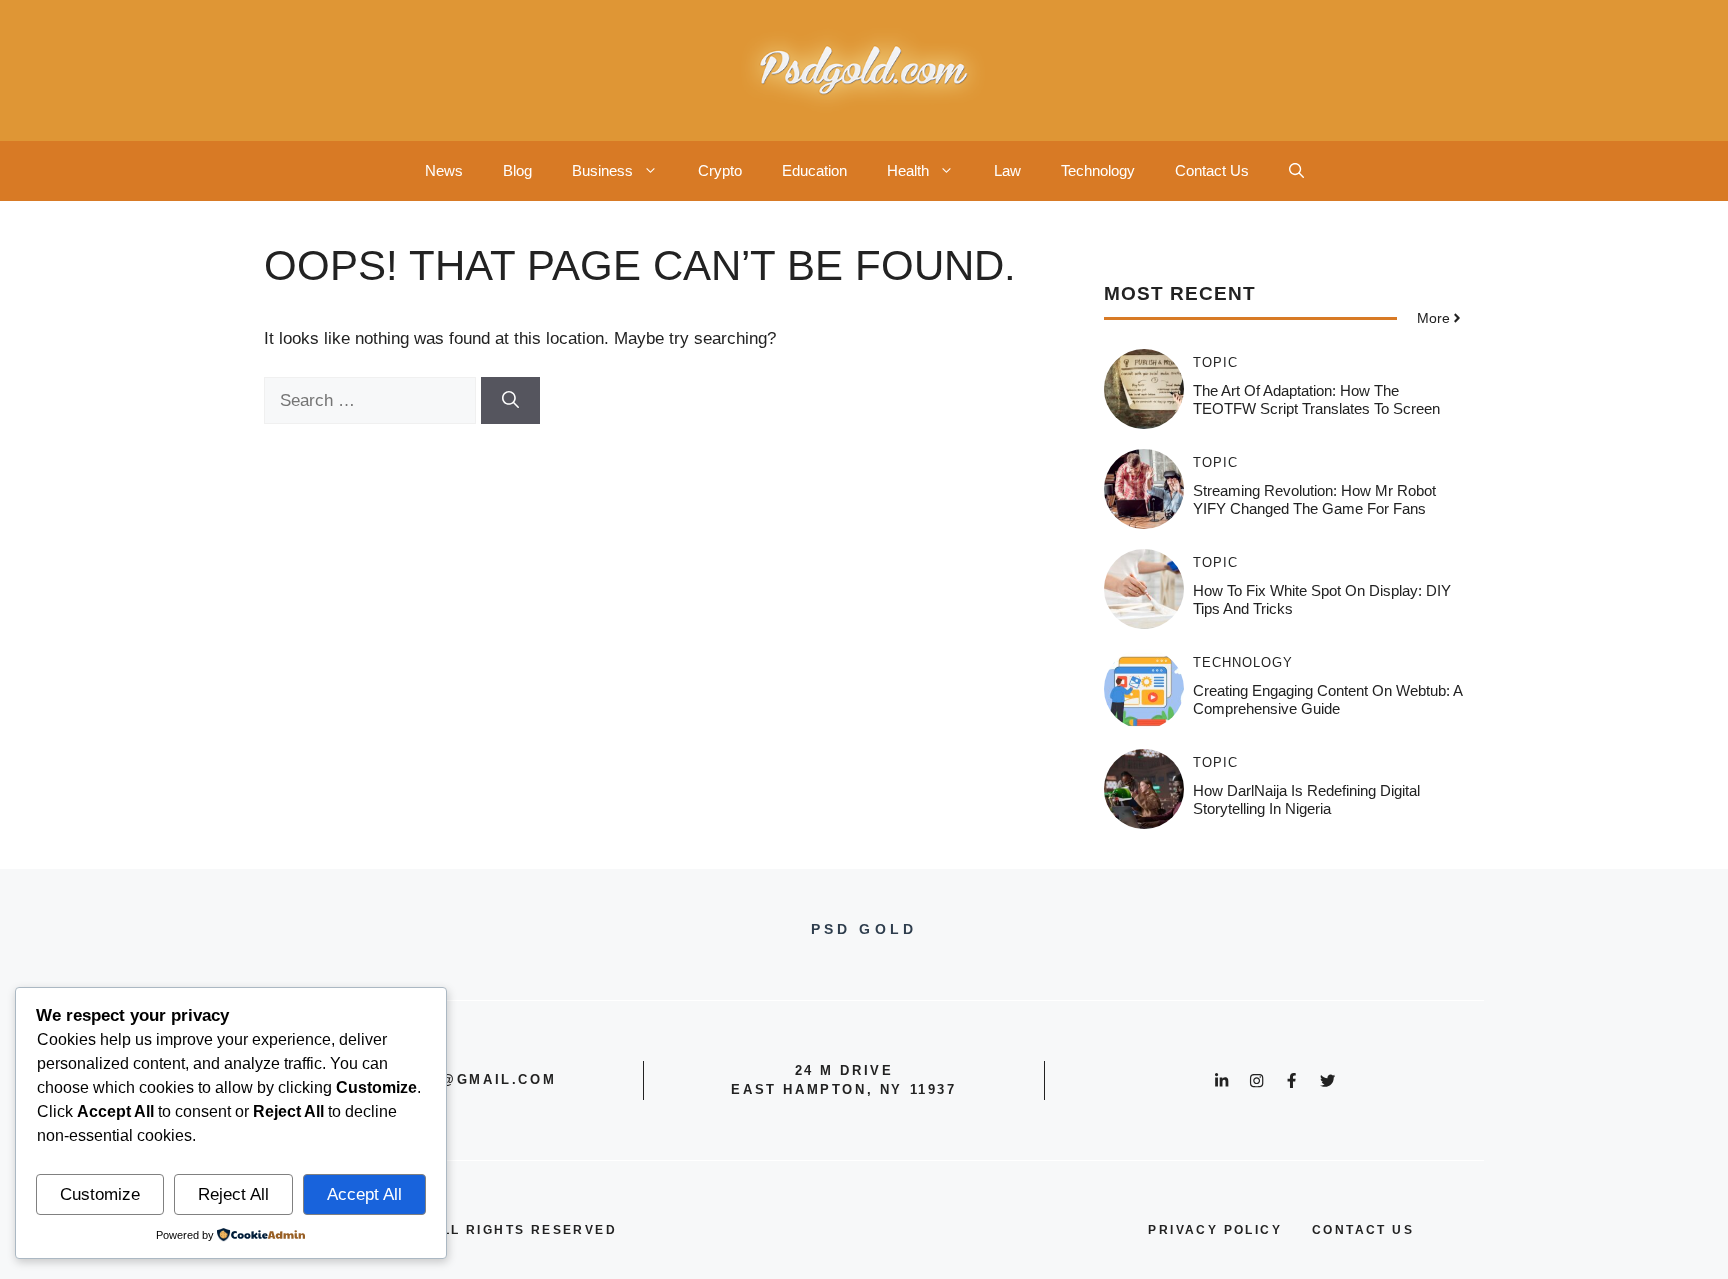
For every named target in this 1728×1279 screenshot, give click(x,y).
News (444, 170)
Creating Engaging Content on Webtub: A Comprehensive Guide (1327, 699)
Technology (1098, 170)
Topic (1215, 362)
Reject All (233, 1194)
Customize (100, 1194)
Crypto (720, 170)
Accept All (364, 1194)
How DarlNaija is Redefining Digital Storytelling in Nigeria (1306, 799)
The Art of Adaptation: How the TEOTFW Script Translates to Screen (1316, 399)
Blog (517, 170)
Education (814, 170)
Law (1007, 170)
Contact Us (1212, 170)
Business (602, 170)
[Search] (510, 401)
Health (908, 170)
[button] (1296, 171)
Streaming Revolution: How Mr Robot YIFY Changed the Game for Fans (1314, 499)
